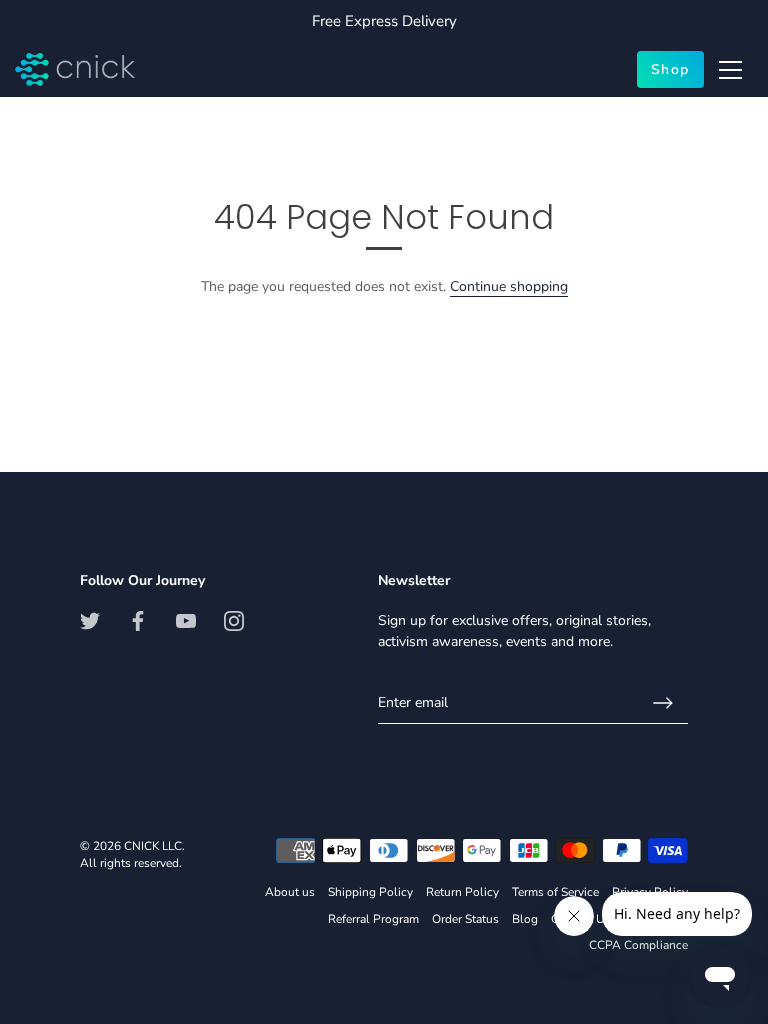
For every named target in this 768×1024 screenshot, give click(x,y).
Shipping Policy (370, 892)
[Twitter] (90, 620)
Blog (525, 919)
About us (290, 892)
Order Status (465, 919)
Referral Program (373, 919)
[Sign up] (663, 703)
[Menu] (731, 70)
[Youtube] (186, 620)
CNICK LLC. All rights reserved (132, 854)
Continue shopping (509, 286)
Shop (670, 69)
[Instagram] (234, 620)
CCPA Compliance (638, 945)
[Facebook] (138, 620)
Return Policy (462, 892)
